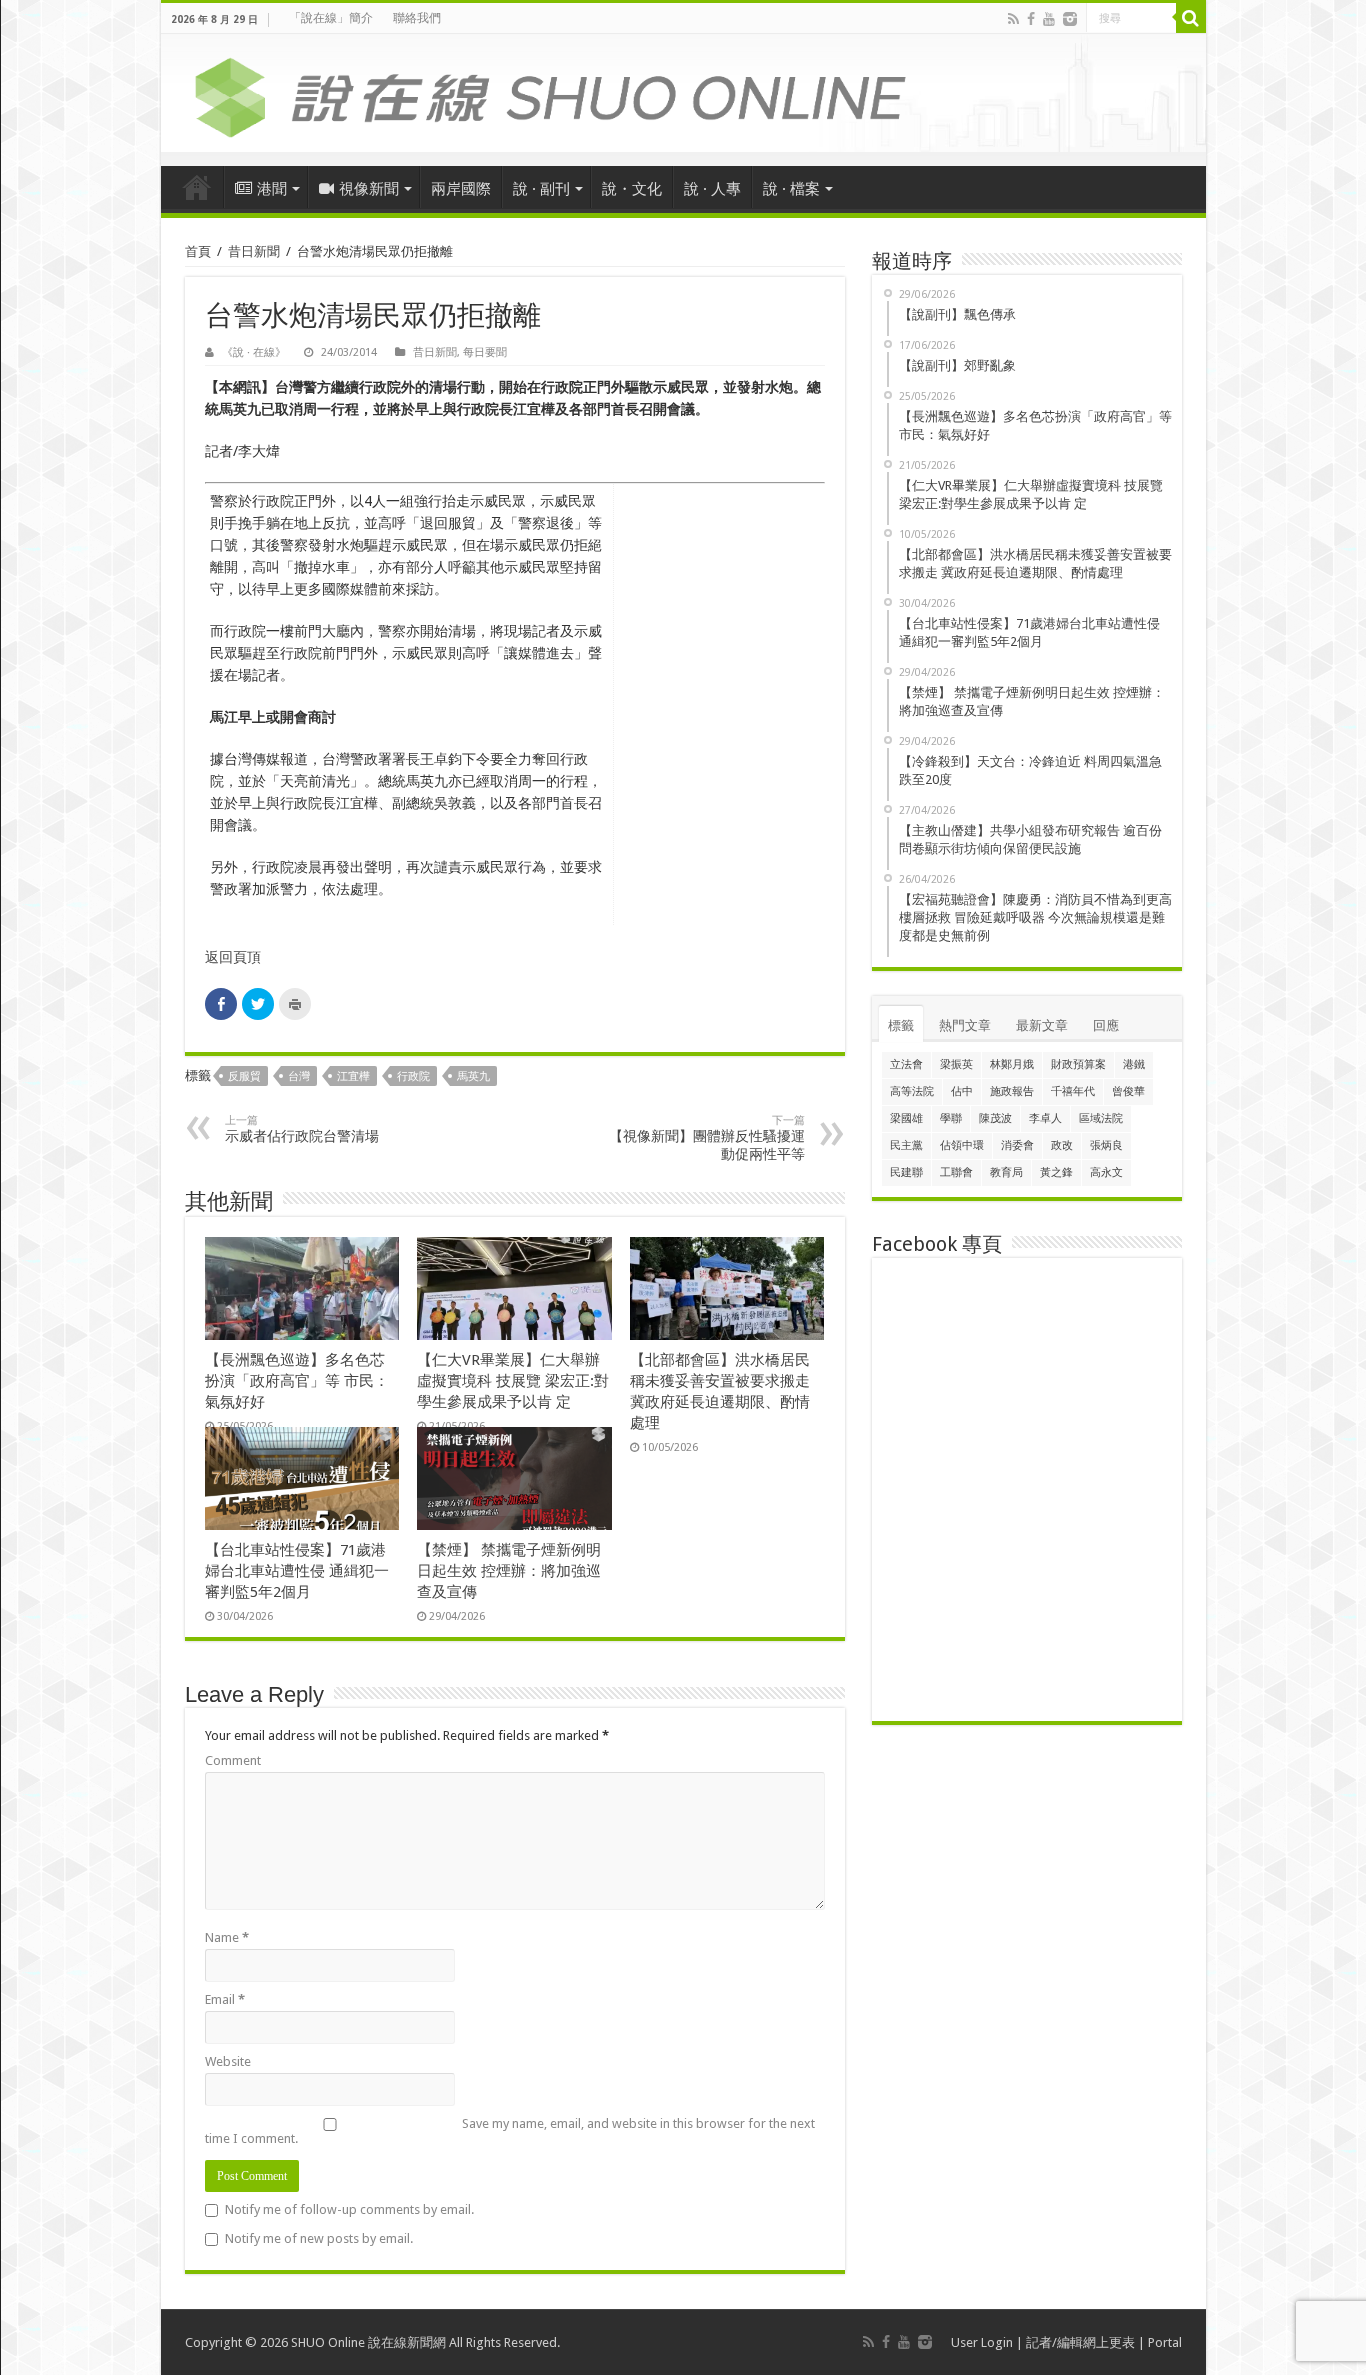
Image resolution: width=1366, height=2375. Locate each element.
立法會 (906, 1064)
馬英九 (473, 1076)
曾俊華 (1128, 1091)
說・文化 (632, 189)
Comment (233, 1760)
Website (228, 2061)
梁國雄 (906, 1118)
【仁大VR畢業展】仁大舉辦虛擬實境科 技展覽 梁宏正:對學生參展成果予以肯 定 (513, 1381)
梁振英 (956, 1064)
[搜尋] (1191, 18)
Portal (1165, 2342)
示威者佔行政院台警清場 (302, 1129)
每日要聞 (485, 352)
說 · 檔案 (791, 189)
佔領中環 (962, 1145)
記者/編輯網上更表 (1080, 2342)
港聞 (272, 189)
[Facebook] (1031, 19)
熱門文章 (965, 1025)
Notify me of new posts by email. (319, 2238)
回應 (1106, 1025)
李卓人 (1045, 1118)
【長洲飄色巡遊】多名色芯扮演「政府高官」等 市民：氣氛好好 (297, 1381)
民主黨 (906, 1145)
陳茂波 (995, 1118)
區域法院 (1101, 1118)
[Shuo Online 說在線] (683, 94)
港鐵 (1134, 1064)
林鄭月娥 (1012, 1064)
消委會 (1017, 1145)
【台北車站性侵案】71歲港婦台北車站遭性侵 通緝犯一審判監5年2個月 (297, 1571)
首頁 (197, 187)
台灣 (299, 1076)
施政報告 (1012, 1091)
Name (227, 1937)
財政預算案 (1078, 1064)
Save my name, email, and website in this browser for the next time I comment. (510, 2131)
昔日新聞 (254, 251)
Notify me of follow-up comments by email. (349, 2209)
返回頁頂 (233, 957)
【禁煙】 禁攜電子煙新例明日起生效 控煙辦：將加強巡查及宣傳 (509, 1571)
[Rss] (1013, 19)
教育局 (1006, 1172)
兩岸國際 (461, 189)
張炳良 (1106, 1145)
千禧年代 (1073, 1091)
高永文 (1106, 1172)
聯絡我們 (417, 18)
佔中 (962, 1091)
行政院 (413, 1076)
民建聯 (906, 1172)
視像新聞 (369, 189)
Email (225, 1999)
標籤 (901, 1025)
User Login (982, 2342)
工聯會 (956, 1172)
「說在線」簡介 (331, 18)
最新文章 (1042, 1025)
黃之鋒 (1056, 1172)
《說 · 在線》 (254, 352)
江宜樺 (353, 1076)
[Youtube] (1049, 19)
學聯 (951, 1118)
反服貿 (244, 1076)
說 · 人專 (712, 189)
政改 (1062, 1145)
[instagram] (1070, 19)
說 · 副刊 (541, 189)
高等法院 (912, 1091)
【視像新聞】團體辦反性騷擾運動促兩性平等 (707, 1138)
